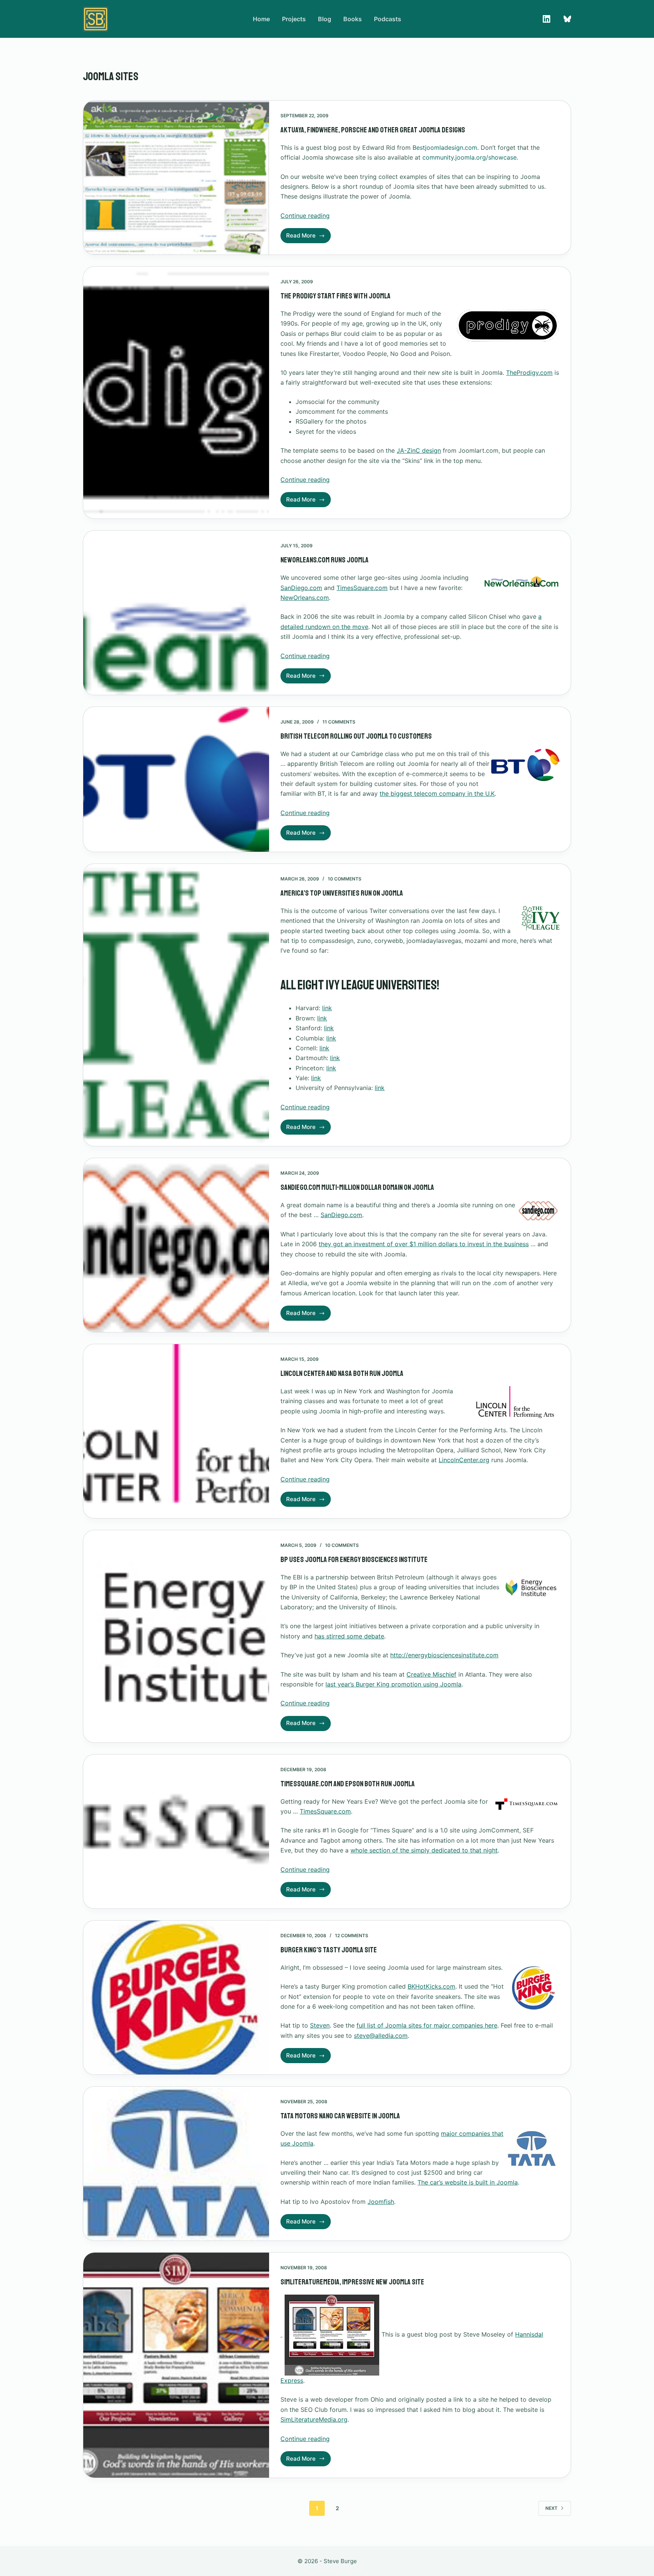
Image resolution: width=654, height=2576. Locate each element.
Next (551, 2508)
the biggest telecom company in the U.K (437, 793)
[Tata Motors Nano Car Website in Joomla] (176, 2164)
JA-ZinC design (419, 450)
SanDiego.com (301, 588)
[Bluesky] (567, 19)
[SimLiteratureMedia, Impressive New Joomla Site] (176, 2365)
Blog (325, 19)
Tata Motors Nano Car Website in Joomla (340, 2116)
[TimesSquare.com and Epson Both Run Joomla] (176, 1831)
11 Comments (339, 722)
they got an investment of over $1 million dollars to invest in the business (424, 1244)
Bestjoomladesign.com (445, 148)
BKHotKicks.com (431, 1986)
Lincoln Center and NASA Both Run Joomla (342, 1373)
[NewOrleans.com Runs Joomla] (176, 613)
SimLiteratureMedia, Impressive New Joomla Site (352, 2282)
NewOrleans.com (305, 598)
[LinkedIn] (547, 19)
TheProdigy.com (529, 373)
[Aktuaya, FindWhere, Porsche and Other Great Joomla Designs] (176, 178)
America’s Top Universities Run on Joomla (342, 893)
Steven (320, 2025)
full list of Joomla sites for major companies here (427, 2025)
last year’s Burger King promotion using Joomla (393, 1684)
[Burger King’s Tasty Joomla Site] (176, 1998)
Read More (308, 238)
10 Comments (345, 879)
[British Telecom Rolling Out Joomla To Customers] (176, 779)
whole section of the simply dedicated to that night (424, 1850)
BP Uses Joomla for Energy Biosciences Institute (354, 1560)
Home (261, 19)
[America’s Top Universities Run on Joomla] (176, 1005)
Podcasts (388, 19)
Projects (294, 19)
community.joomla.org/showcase (469, 157)
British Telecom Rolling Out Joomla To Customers (356, 736)
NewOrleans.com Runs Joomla (325, 560)
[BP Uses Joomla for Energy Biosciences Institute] (176, 1636)
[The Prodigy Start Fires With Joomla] (176, 393)
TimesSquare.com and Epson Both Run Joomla (348, 1784)
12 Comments (352, 1935)
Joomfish (381, 2202)
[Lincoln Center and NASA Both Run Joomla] (176, 1431)
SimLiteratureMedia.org (314, 2419)
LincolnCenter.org (464, 1460)
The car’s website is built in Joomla (468, 2182)
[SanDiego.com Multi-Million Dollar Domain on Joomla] (176, 1245)
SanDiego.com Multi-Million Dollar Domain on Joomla (357, 1187)
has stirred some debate (349, 1636)
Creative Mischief (431, 1674)
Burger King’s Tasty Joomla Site (329, 1950)
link (327, 1008)
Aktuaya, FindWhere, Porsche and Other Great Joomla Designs (373, 130)
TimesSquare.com (362, 588)
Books (353, 19)
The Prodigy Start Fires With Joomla (336, 296)
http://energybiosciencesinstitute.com (444, 1655)
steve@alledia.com (381, 2036)
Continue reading (305, 216)
